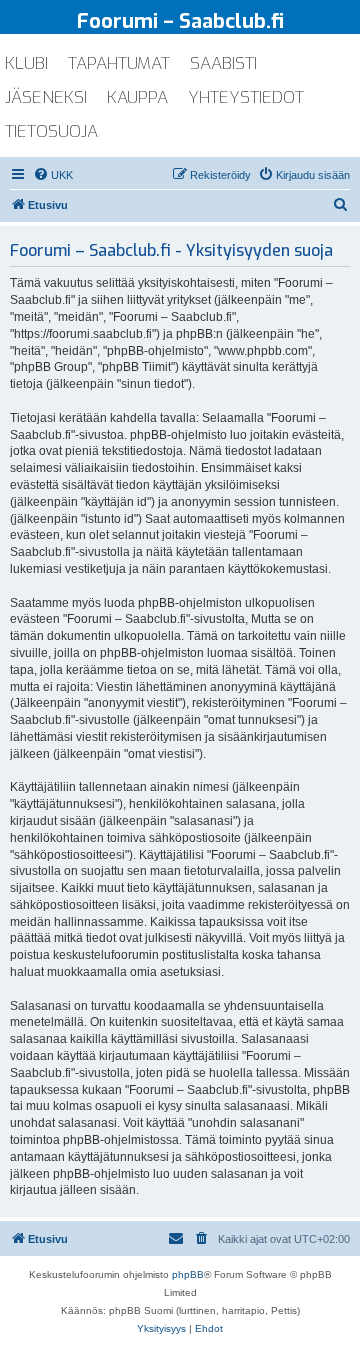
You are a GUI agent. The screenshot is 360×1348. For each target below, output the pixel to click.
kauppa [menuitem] (137, 97)
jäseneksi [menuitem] (46, 97)
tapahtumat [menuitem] (119, 63)
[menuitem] (53, 175)
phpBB (188, 1274)
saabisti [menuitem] (223, 63)
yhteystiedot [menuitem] (246, 97)
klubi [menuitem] (26, 63)
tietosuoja (51, 131)
